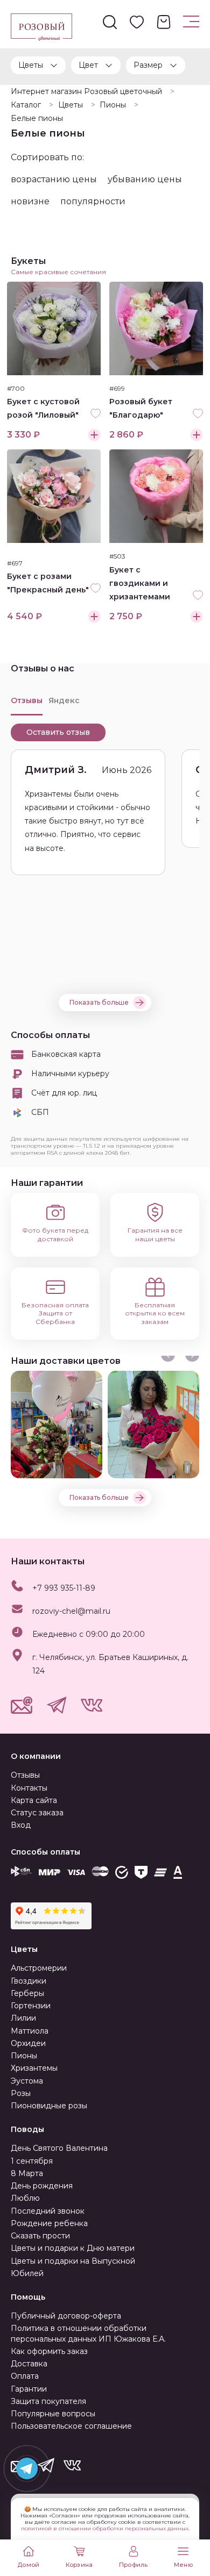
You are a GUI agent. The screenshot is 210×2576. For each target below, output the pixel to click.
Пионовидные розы (49, 2106)
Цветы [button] (31, 65)
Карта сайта (34, 1800)
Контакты (29, 1788)
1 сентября (32, 2161)
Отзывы (25, 1775)
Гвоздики (29, 1981)
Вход (21, 1825)
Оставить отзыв (58, 732)
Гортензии (31, 2006)
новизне (30, 201)
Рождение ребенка (49, 2223)
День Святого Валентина (59, 2148)
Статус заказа (37, 1813)
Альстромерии (39, 1968)
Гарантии (29, 2389)
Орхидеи (28, 2043)
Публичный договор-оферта (66, 2316)
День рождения (42, 2186)
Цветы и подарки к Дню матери (73, 2248)
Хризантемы (34, 2068)
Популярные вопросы (53, 2414)
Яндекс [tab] (64, 700)
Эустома (27, 2081)
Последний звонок (48, 2211)
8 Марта (27, 2173)
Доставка (29, 2364)
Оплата (25, 2376)
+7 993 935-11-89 (64, 1588)
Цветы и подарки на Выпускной (73, 2261)
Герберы (27, 1993)
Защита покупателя (48, 2401)
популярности (93, 201)
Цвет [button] (88, 65)
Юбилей (27, 2273)
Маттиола (30, 2031)
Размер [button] (148, 65)
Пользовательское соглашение (71, 2426)
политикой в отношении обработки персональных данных (105, 2528)
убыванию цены (145, 179)
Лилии (23, 2018)
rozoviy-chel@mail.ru (71, 1611)
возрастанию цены (54, 179)
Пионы (24, 2056)
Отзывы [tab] (27, 700)
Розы (21, 2093)
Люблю (25, 2198)
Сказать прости (40, 2236)
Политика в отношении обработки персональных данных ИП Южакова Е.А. (88, 2333)
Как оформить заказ (49, 2351)
